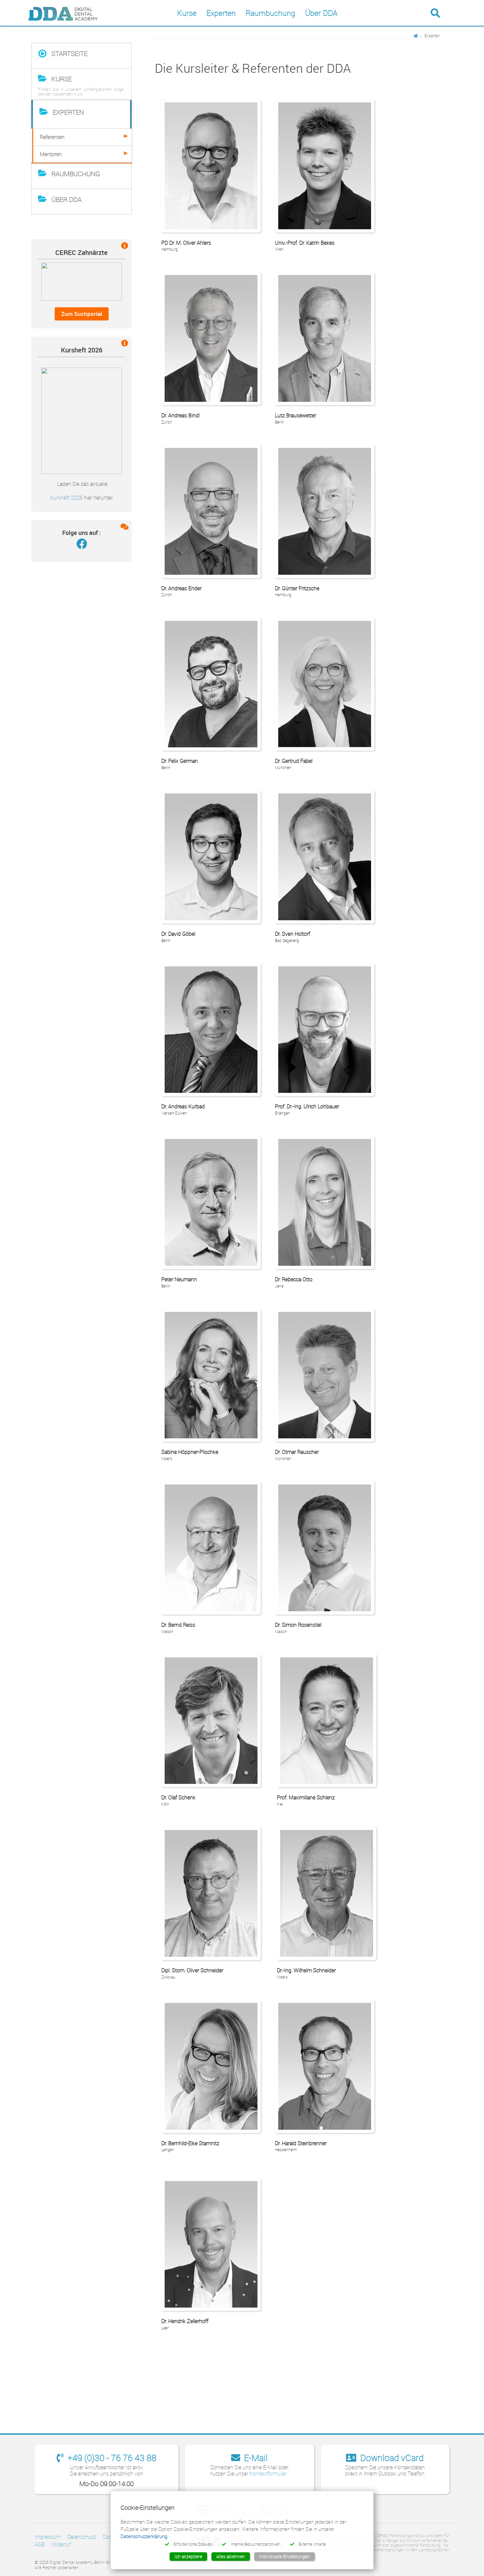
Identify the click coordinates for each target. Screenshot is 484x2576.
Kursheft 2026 (66, 498)
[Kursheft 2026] (81, 420)
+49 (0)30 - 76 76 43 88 (111, 2458)
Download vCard (391, 2458)
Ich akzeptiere (188, 2556)
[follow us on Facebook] (82, 545)
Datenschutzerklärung (144, 2536)
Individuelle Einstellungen (284, 2556)
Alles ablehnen (231, 2556)
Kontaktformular (269, 2474)
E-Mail (255, 2458)
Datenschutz (81, 2537)
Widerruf (61, 2544)
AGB (40, 2544)
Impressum (48, 2537)
